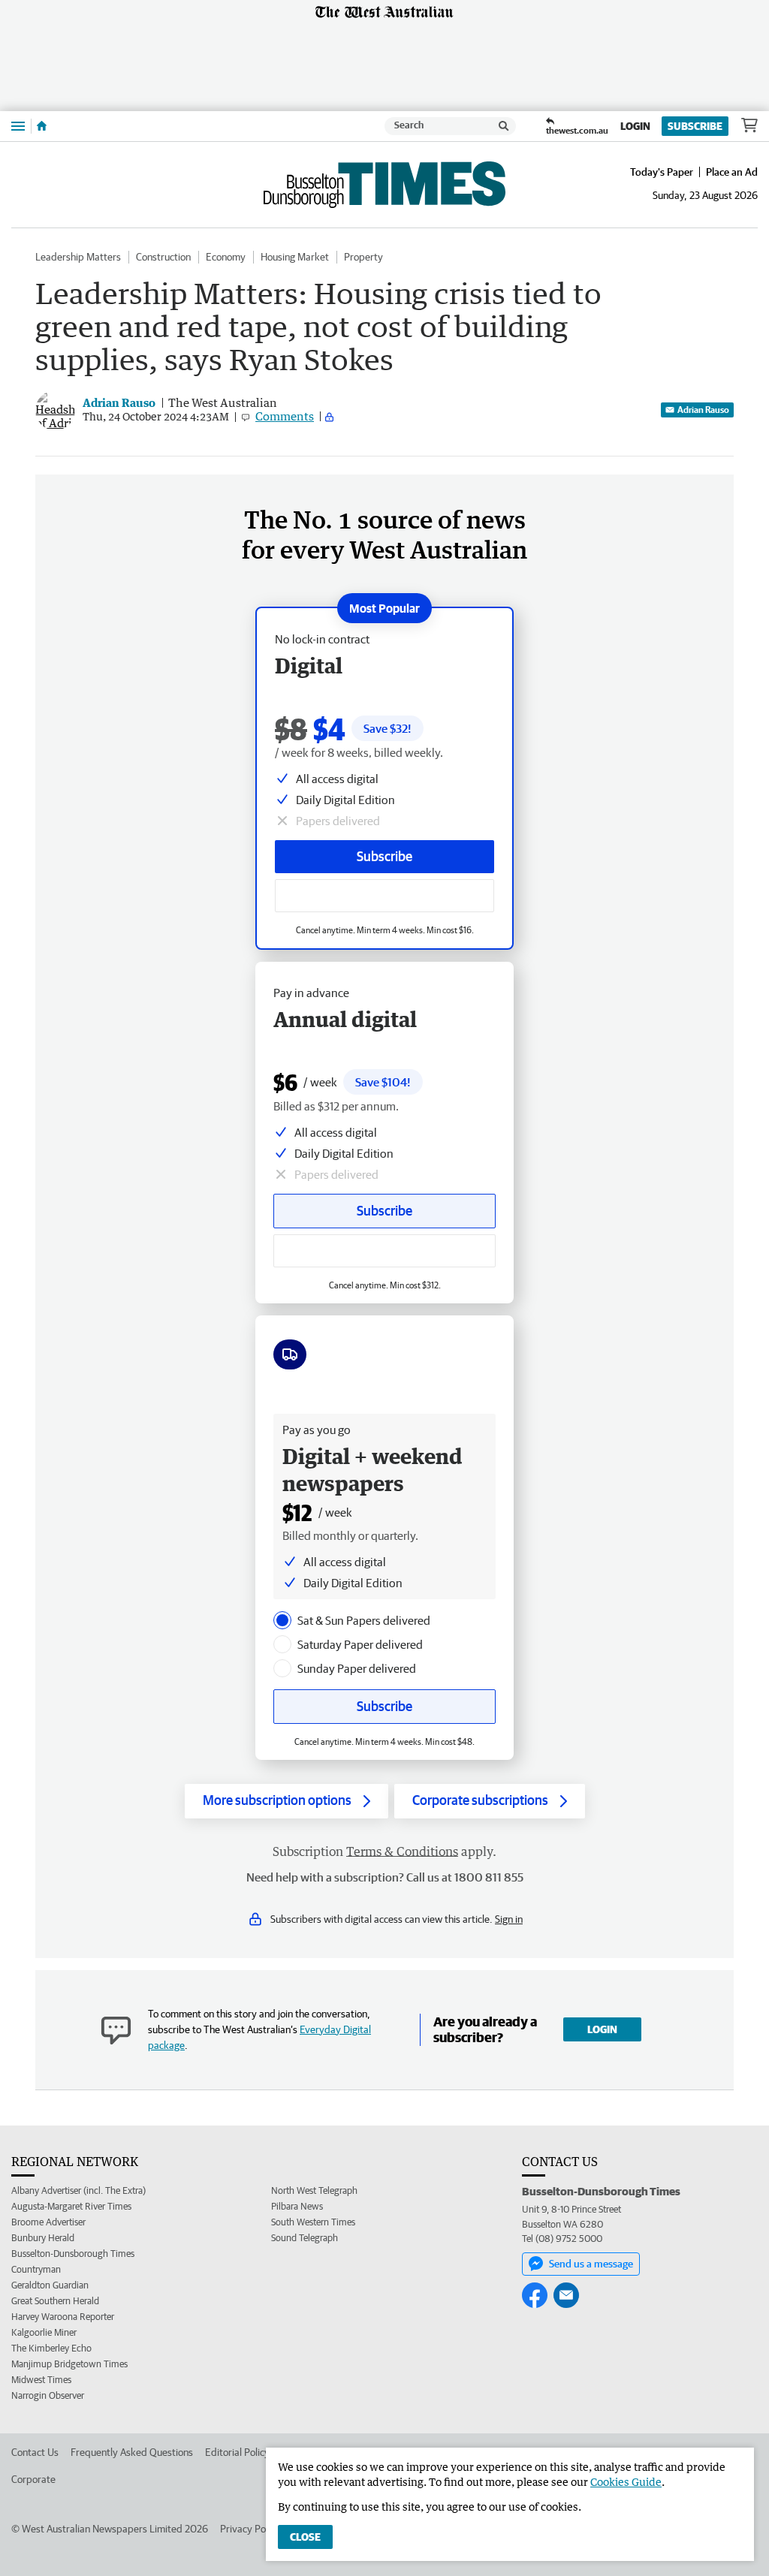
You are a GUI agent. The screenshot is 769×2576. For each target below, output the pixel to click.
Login (635, 126)
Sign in (509, 1919)
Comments (285, 416)
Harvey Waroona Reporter (63, 2317)
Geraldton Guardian (50, 2285)
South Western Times (313, 2222)
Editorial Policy (237, 2452)
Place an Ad (732, 172)
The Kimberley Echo (51, 2348)
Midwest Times (41, 2380)
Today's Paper (662, 172)
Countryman (36, 2269)
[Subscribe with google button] (384, 896)
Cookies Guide (626, 2482)
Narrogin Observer (48, 2395)
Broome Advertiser (48, 2222)
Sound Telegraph (305, 2238)
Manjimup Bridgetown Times (69, 2364)
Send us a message (591, 2264)
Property (363, 257)
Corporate (33, 2479)
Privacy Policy (250, 2529)
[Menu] (18, 126)
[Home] (42, 126)
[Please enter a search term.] (504, 126)
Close (305, 2537)
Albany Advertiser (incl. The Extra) (78, 2190)
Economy (226, 257)
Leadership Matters (78, 257)
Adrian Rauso (703, 410)
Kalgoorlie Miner (44, 2332)
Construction (163, 257)
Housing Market (295, 257)
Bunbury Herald (43, 2238)
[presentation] (282, 1620)
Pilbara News (297, 2206)
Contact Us (35, 2452)
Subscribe (695, 126)
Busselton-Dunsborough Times (73, 2254)
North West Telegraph (314, 2190)
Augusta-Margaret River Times (71, 2206)
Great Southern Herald (55, 2301)
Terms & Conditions (402, 1851)
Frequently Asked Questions (132, 2452)
